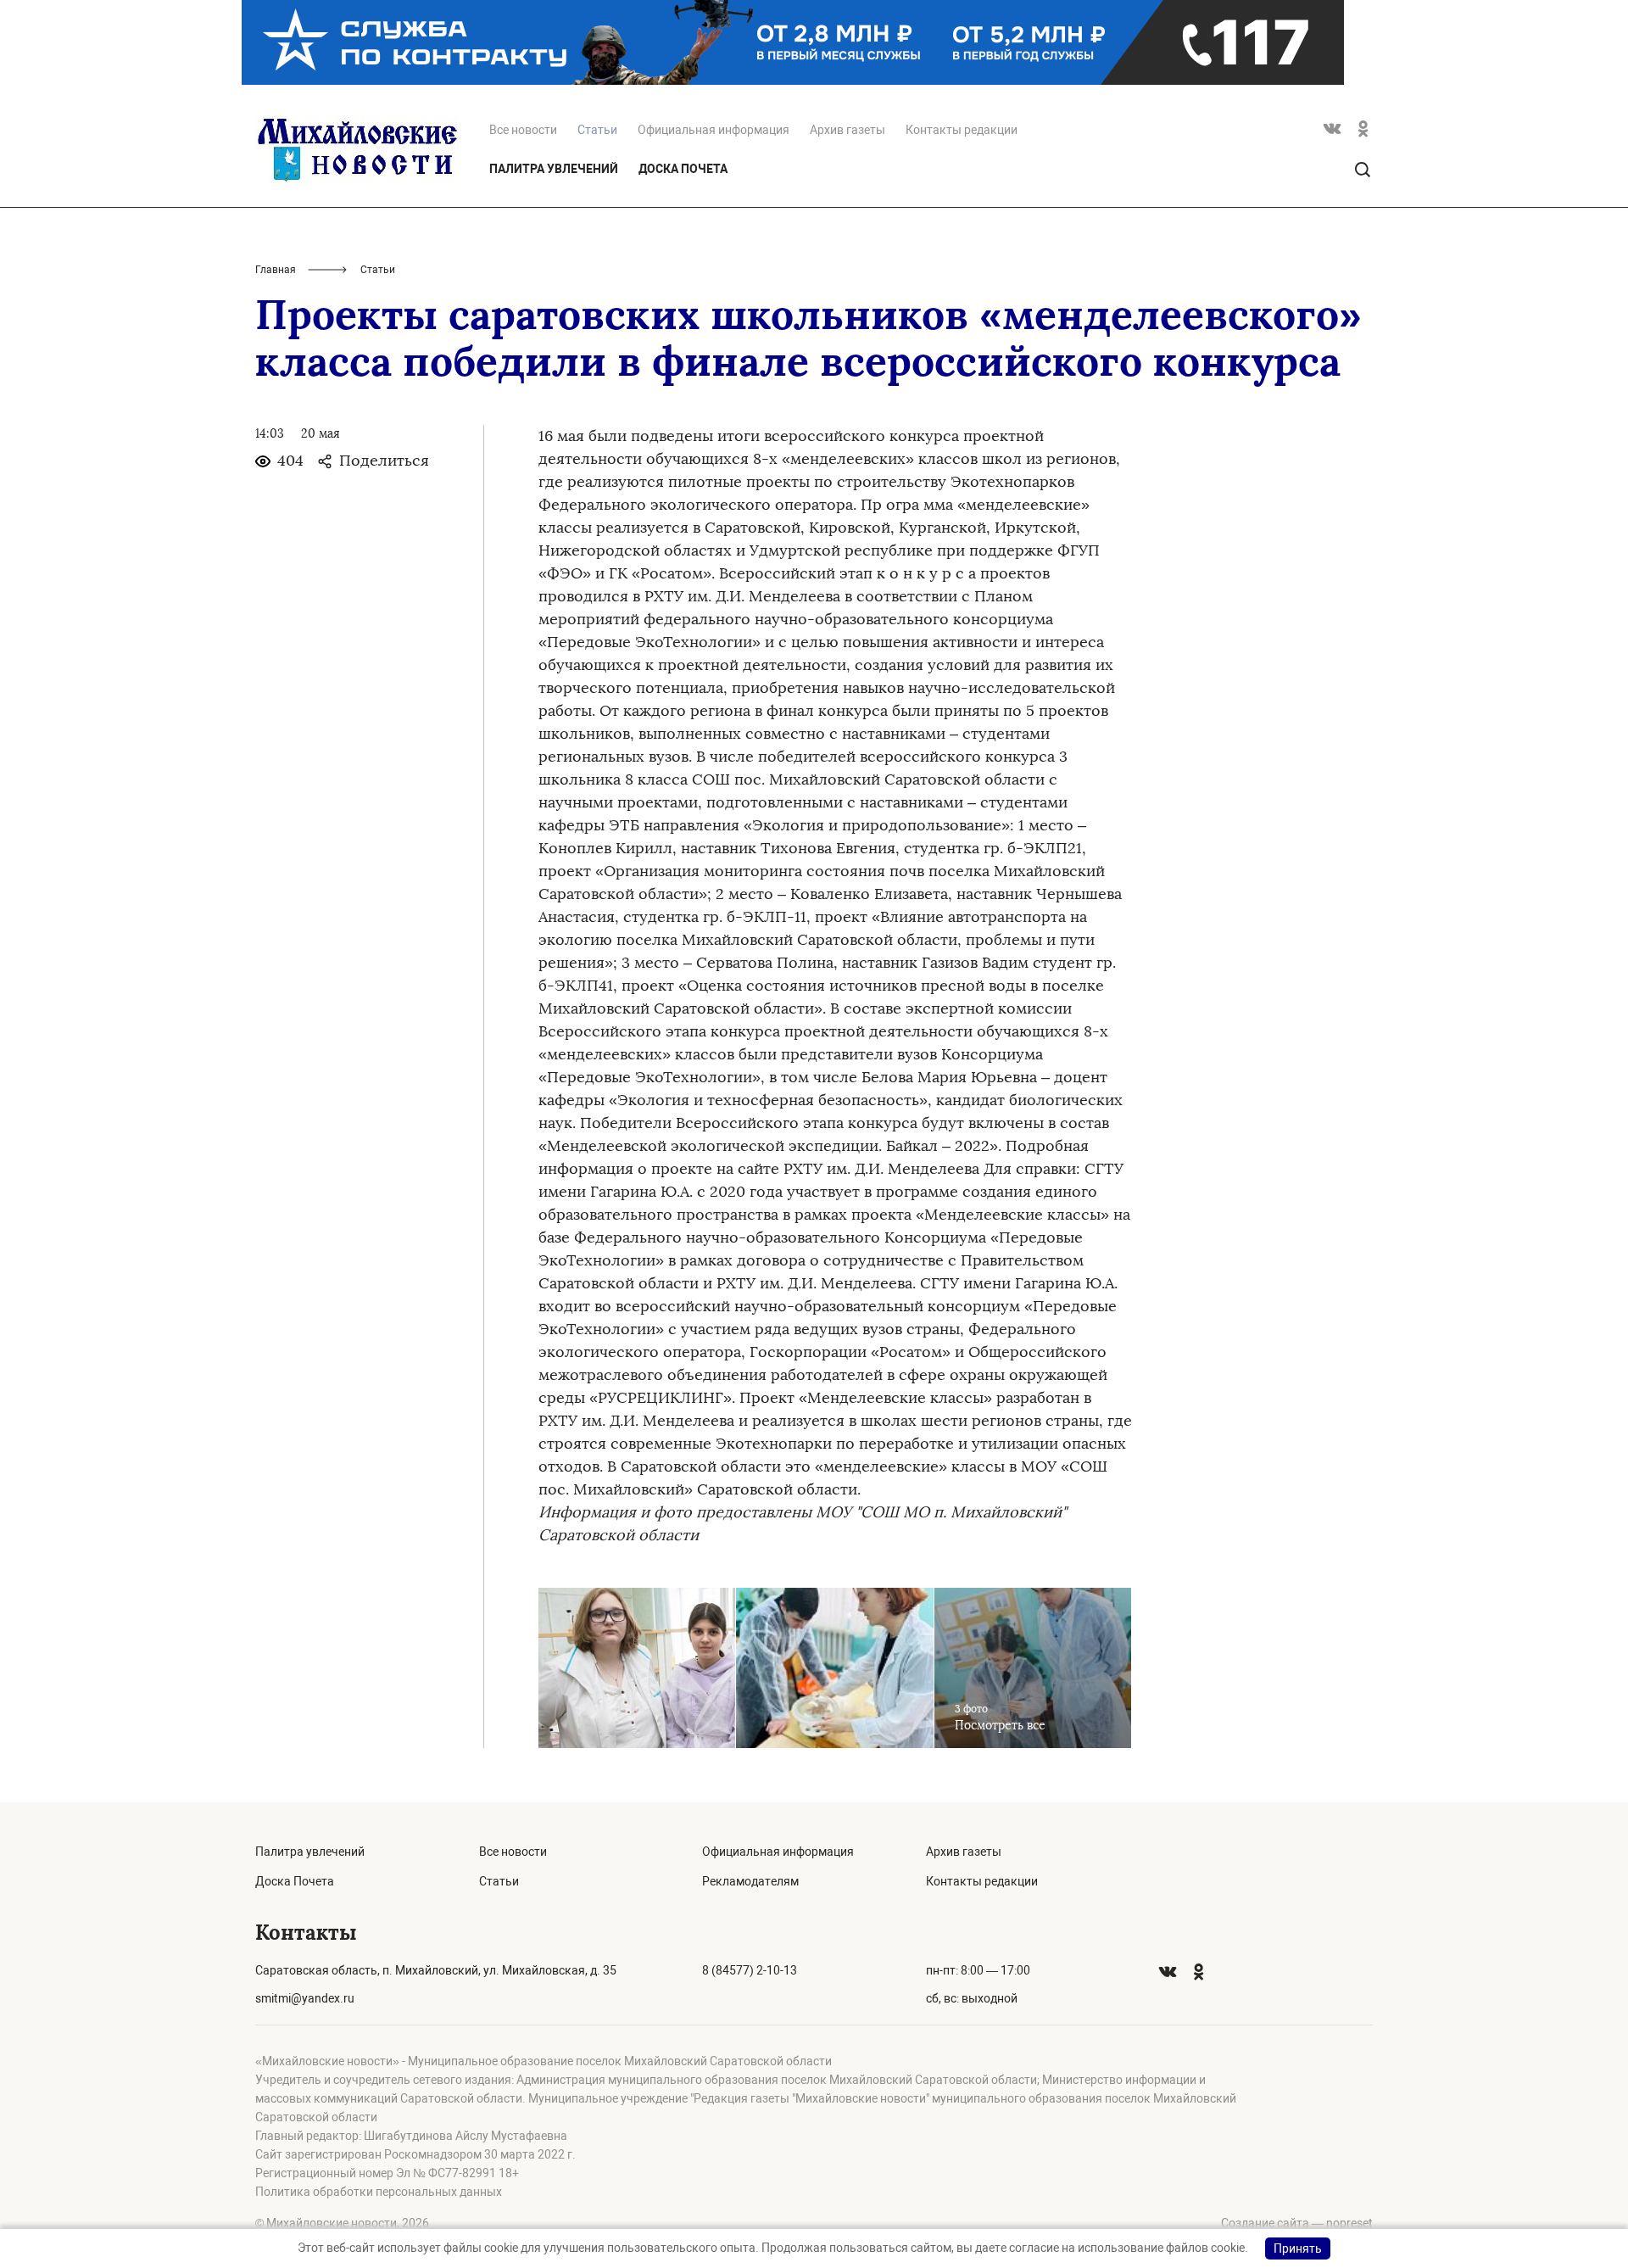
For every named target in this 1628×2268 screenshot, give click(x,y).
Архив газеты (847, 130)
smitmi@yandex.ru (305, 1998)
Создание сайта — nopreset (1297, 2223)
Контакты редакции (962, 130)
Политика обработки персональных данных (379, 2192)
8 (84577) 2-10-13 (750, 1970)
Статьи (499, 1881)
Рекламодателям (750, 1881)
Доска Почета (683, 169)
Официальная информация (714, 130)
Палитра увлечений (554, 169)
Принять (1298, 2248)
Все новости (523, 130)
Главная (276, 270)
